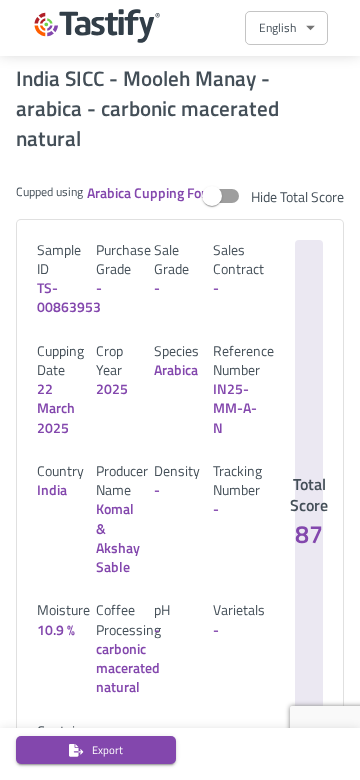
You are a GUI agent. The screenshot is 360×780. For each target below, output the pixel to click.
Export (107, 749)
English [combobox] (277, 27)
